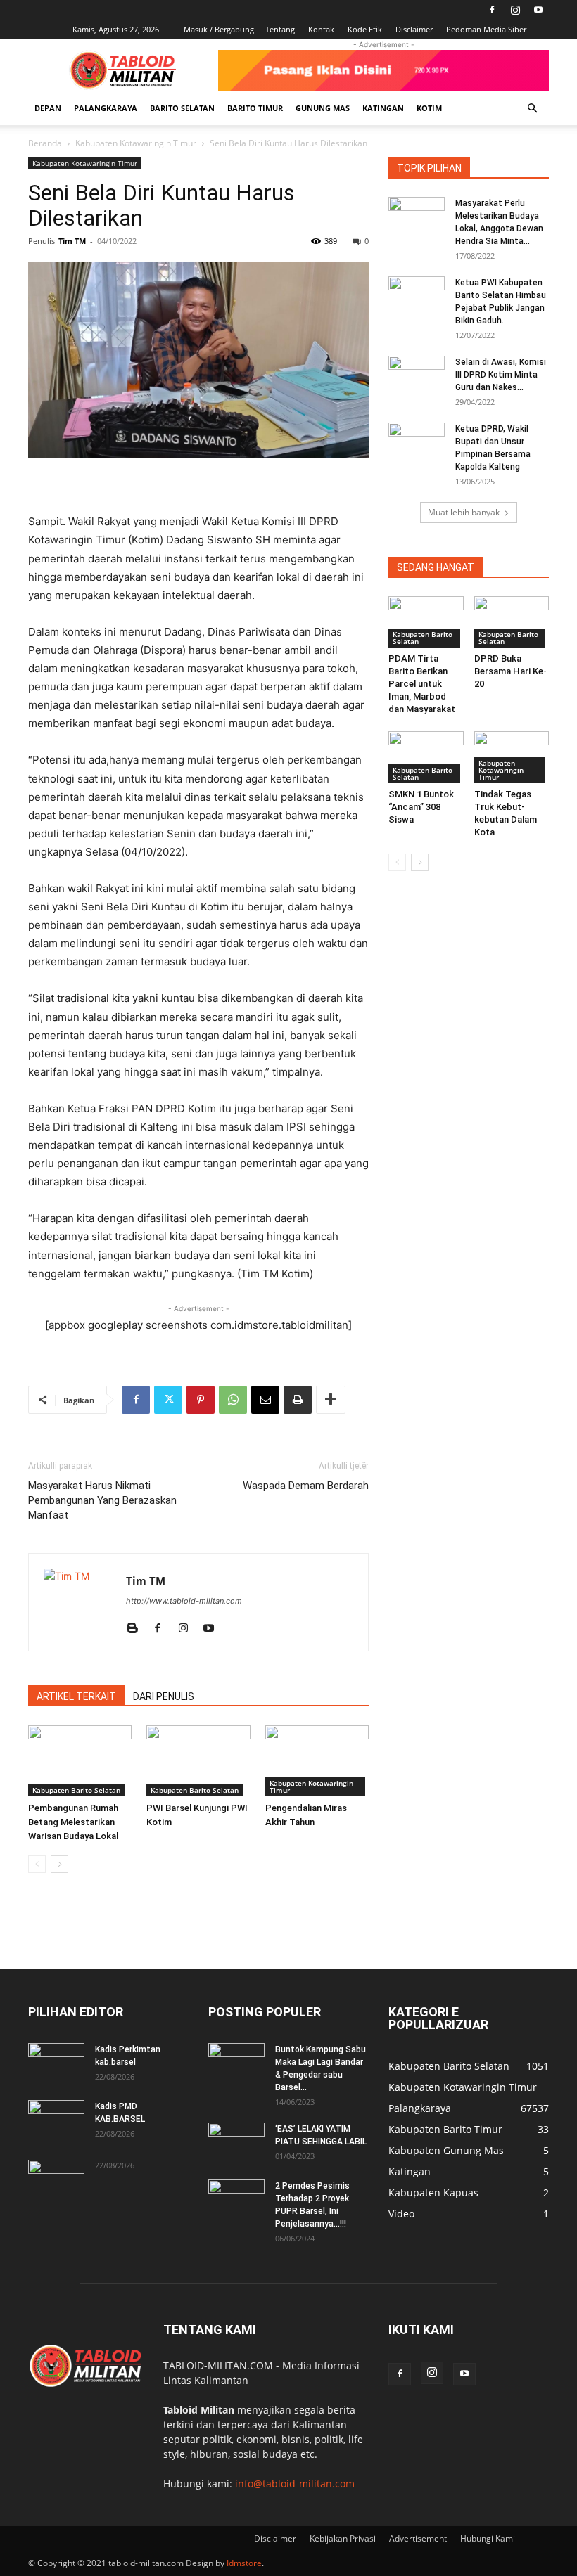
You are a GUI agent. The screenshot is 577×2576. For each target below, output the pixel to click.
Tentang (280, 29)
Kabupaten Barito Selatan (76, 1790)
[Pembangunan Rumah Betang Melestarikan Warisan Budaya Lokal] (80, 1761)
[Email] (265, 1400)
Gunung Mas (323, 108)
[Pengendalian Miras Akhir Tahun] (317, 1761)
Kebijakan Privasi (343, 2538)
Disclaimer (414, 29)
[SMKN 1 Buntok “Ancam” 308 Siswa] (426, 757)
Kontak (321, 29)
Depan (48, 108)
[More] (331, 1400)
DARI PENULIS (164, 1696)
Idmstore (244, 2563)
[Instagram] (515, 10)
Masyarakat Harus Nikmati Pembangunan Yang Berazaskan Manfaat (102, 1500)
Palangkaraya (106, 108)
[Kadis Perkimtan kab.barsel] (56, 2063)
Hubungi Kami (488, 2538)
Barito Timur (255, 108)
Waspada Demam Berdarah (306, 1486)
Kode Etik (365, 29)
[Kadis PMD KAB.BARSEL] (56, 2120)
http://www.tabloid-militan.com (184, 1601)
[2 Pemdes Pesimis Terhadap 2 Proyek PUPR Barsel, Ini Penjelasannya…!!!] (236, 2199)
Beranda (45, 143)
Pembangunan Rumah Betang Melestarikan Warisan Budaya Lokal (73, 1822)
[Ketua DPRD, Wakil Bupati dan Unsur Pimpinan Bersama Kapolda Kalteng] (417, 442)
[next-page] (59, 1864)
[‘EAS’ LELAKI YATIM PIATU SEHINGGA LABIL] (236, 2142)
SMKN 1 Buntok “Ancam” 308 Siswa (421, 807)
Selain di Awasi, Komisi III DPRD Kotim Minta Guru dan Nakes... (501, 375)
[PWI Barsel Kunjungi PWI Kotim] (198, 1761)
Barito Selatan (182, 108)
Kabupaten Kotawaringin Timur (136, 143)
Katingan (383, 108)
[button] (532, 109)
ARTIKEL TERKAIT (76, 1696)
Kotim (429, 108)
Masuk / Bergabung (219, 29)
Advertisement (418, 2538)
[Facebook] (492, 10)
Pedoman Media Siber (486, 29)
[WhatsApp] (233, 1400)
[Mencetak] (298, 1400)
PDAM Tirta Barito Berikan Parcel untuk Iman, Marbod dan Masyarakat (422, 684)
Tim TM (72, 241)
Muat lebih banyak (464, 512)
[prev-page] (37, 1864)
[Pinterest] (201, 1400)
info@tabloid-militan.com (295, 2484)
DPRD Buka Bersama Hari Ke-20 (511, 671)
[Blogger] (138, 1629)
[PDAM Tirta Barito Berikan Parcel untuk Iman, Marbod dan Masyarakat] (426, 622)
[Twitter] (168, 1400)
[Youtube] (538, 10)
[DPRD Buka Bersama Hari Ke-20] (512, 622)
